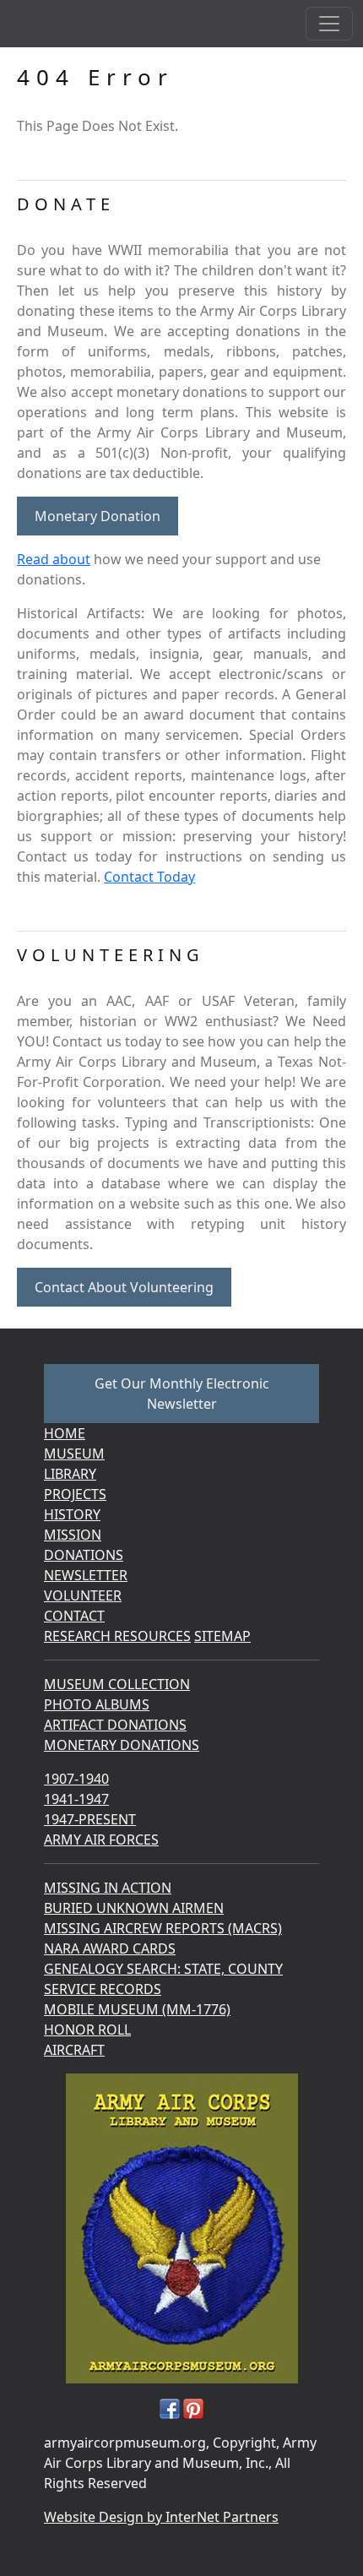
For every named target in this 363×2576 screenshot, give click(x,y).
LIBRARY (70, 1474)
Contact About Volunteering (124, 1287)
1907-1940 (76, 1779)
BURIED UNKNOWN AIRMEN (134, 1908)
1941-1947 (76, 1799)
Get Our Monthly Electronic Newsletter (182, 1394)
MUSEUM (74, 1454)
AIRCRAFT (74, 2050)
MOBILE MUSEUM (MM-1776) (137, 2009)
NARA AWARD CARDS (110, 1948)
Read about (54, 559)
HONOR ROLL (87, 2030)
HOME (65, 1433)
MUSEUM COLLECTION (117, 1684)
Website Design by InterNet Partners (161, 2517)
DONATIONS (84, 1555)
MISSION (73, 1535)
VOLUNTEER (83, 1595)
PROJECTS (75, 1494)
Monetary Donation (98, 516)
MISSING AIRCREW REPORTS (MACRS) (163, 1928)
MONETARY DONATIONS (122, 1745)
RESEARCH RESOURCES (117, 1636)
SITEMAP (222, 1636)
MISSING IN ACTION (108, 1888)
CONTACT (74, 1616)
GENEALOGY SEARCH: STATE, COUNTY (163, 1969)
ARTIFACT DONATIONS (115, 1725)
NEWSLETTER (86, 1575)
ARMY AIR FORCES (101, 1840)
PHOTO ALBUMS (97, 1704)
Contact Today (149, 877)
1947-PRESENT (90, 1819)
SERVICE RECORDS (103, 1989)
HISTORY (72, 1514)
